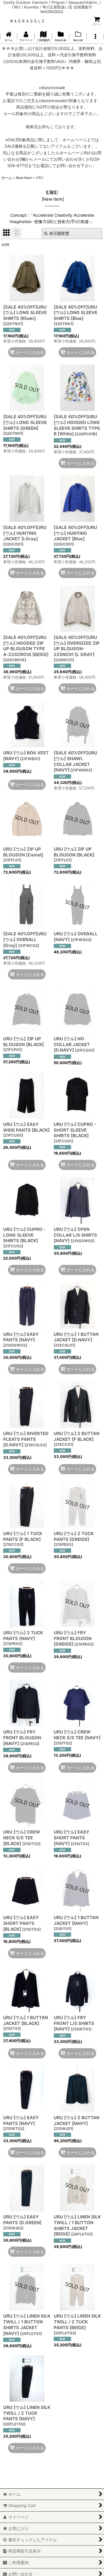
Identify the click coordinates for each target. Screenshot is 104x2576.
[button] (95, 37)
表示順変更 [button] (59, 233)
